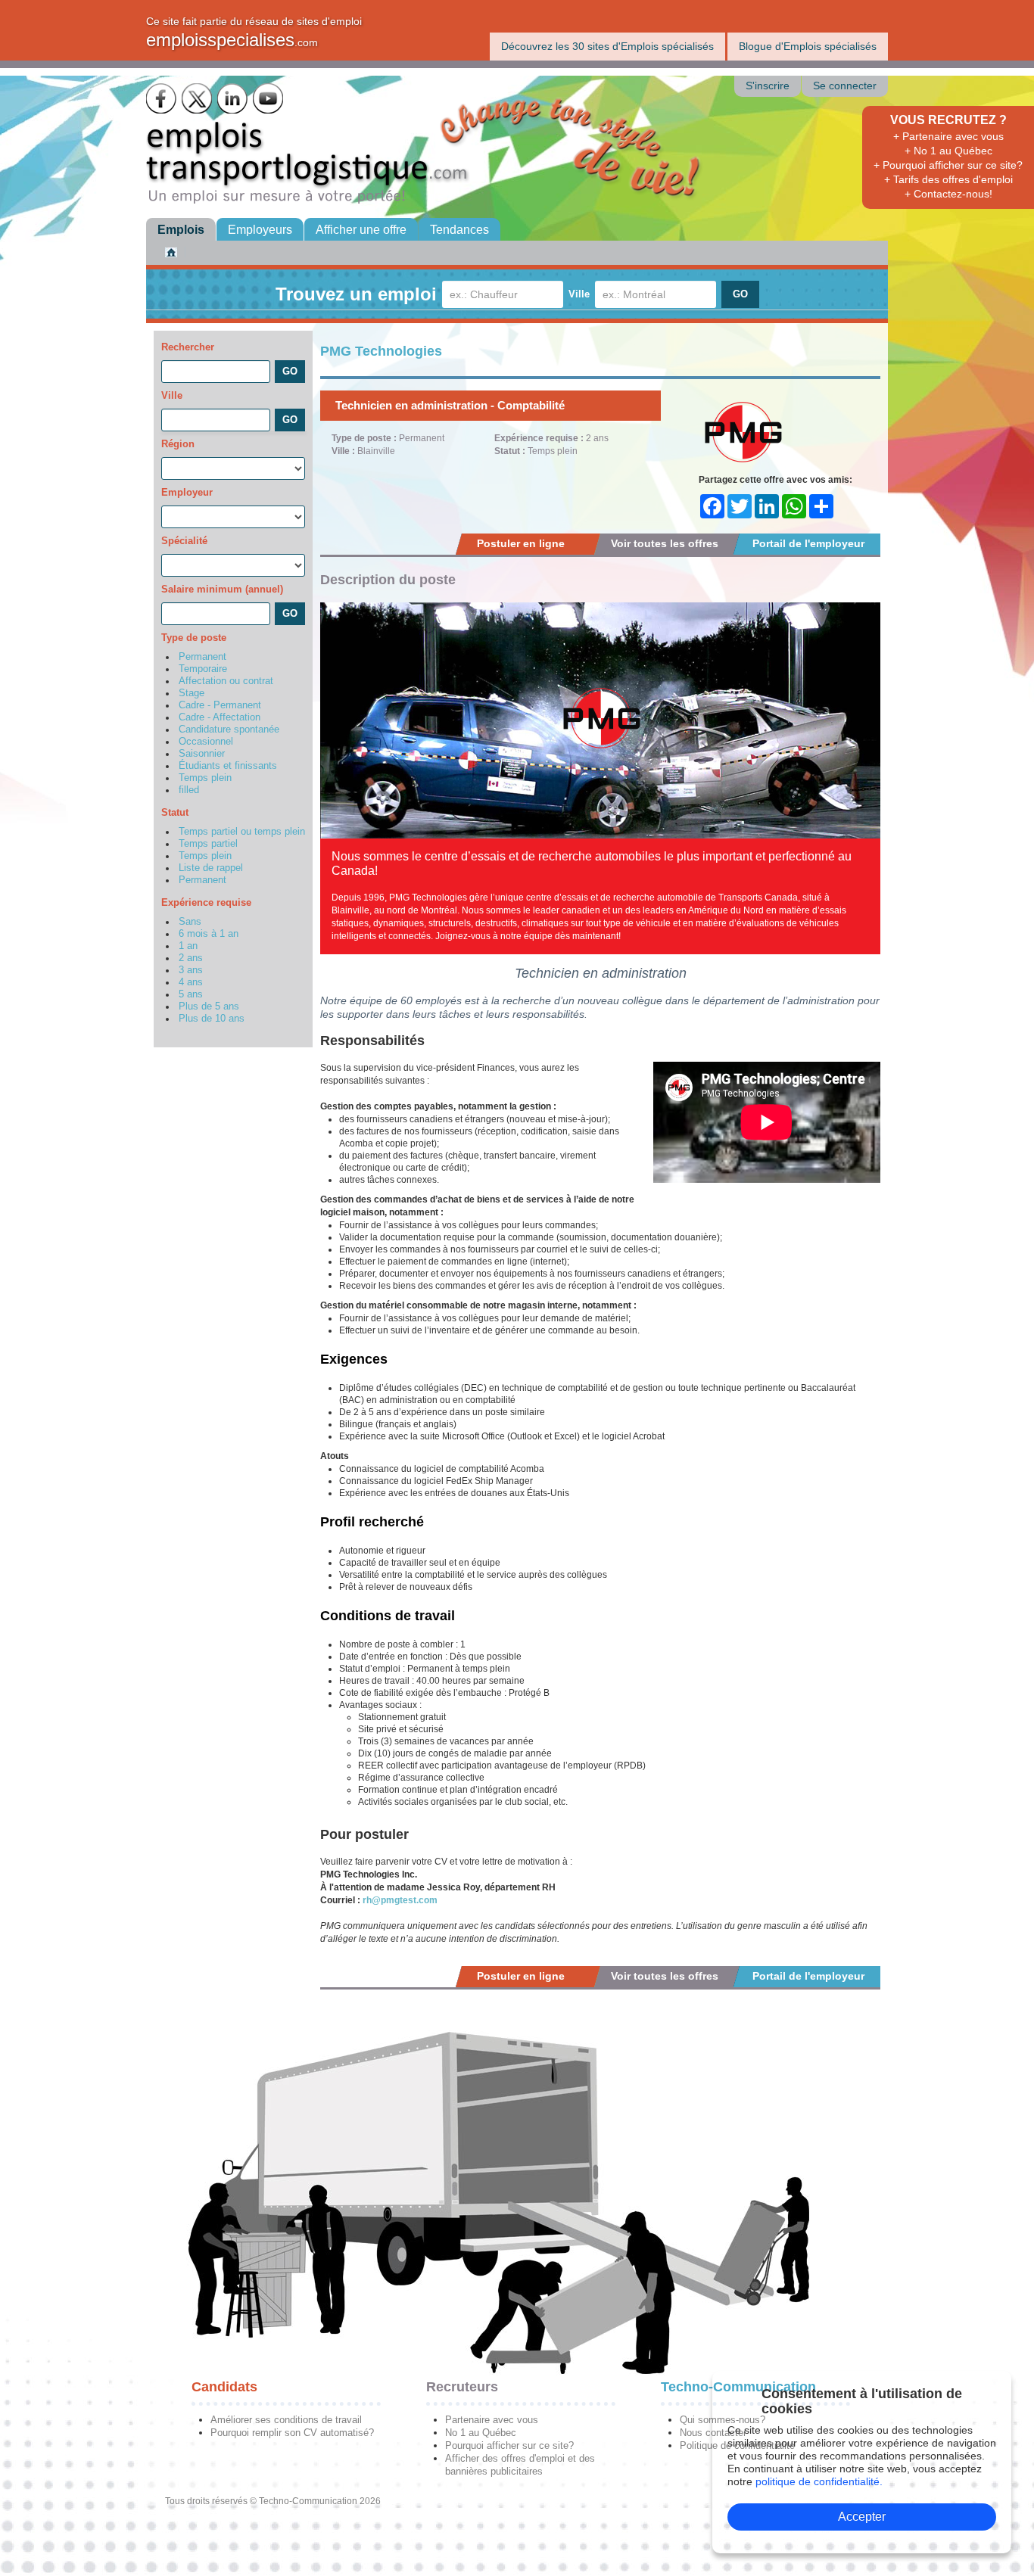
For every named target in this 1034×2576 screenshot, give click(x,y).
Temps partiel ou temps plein (242, 832)
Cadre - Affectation (220, 717)
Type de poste (194, 638)
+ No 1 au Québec (948, 151)
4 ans (191, 982)
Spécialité (184, 541)
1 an (188, 946)
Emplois (181, 230)
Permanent (202, 657)
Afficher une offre (361, 230)
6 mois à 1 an (209, 934)
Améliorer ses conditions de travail (286, 2420)
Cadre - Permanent (220, 705)
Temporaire (203, 669)
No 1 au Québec (481, 2433)
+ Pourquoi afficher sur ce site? (948, 165)
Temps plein (205, 778)
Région (178, 444)
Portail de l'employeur (808, 543)
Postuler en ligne (521, 543)
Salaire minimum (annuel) (222, 589)
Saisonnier (202, 754)
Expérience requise (206, 902)
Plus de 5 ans (209, 1006)
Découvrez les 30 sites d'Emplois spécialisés (607, 46)
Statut (175, 812)
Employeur (187, 492)
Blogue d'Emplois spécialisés (808, 46)
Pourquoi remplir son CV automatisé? (292, 2433)
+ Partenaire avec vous (948, 136)
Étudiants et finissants (228, 766)
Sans (190, 922)
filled (189, 790)
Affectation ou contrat (226, 681)
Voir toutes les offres (665, 543)
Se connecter (845, 86)
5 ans (191, 994)
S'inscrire (768, 86)
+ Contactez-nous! (948, 194)
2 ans (191, 958)
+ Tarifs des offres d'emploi (948, 179)
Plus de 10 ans (212, 1019)
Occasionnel (206, 742)
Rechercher (188, 347)
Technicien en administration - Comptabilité (450, 405)
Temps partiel (208, 844)
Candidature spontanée (229, 730)
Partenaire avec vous (492, 2420)
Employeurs (260, 230)
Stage (192, 693)
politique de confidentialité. (819, 2481)
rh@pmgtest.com (400, 1900)
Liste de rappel (211, 868)
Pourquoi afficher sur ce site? (509, 2445)
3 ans (191, 970)
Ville (579, 294)
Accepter (862, 2517)
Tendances (459, 230)
